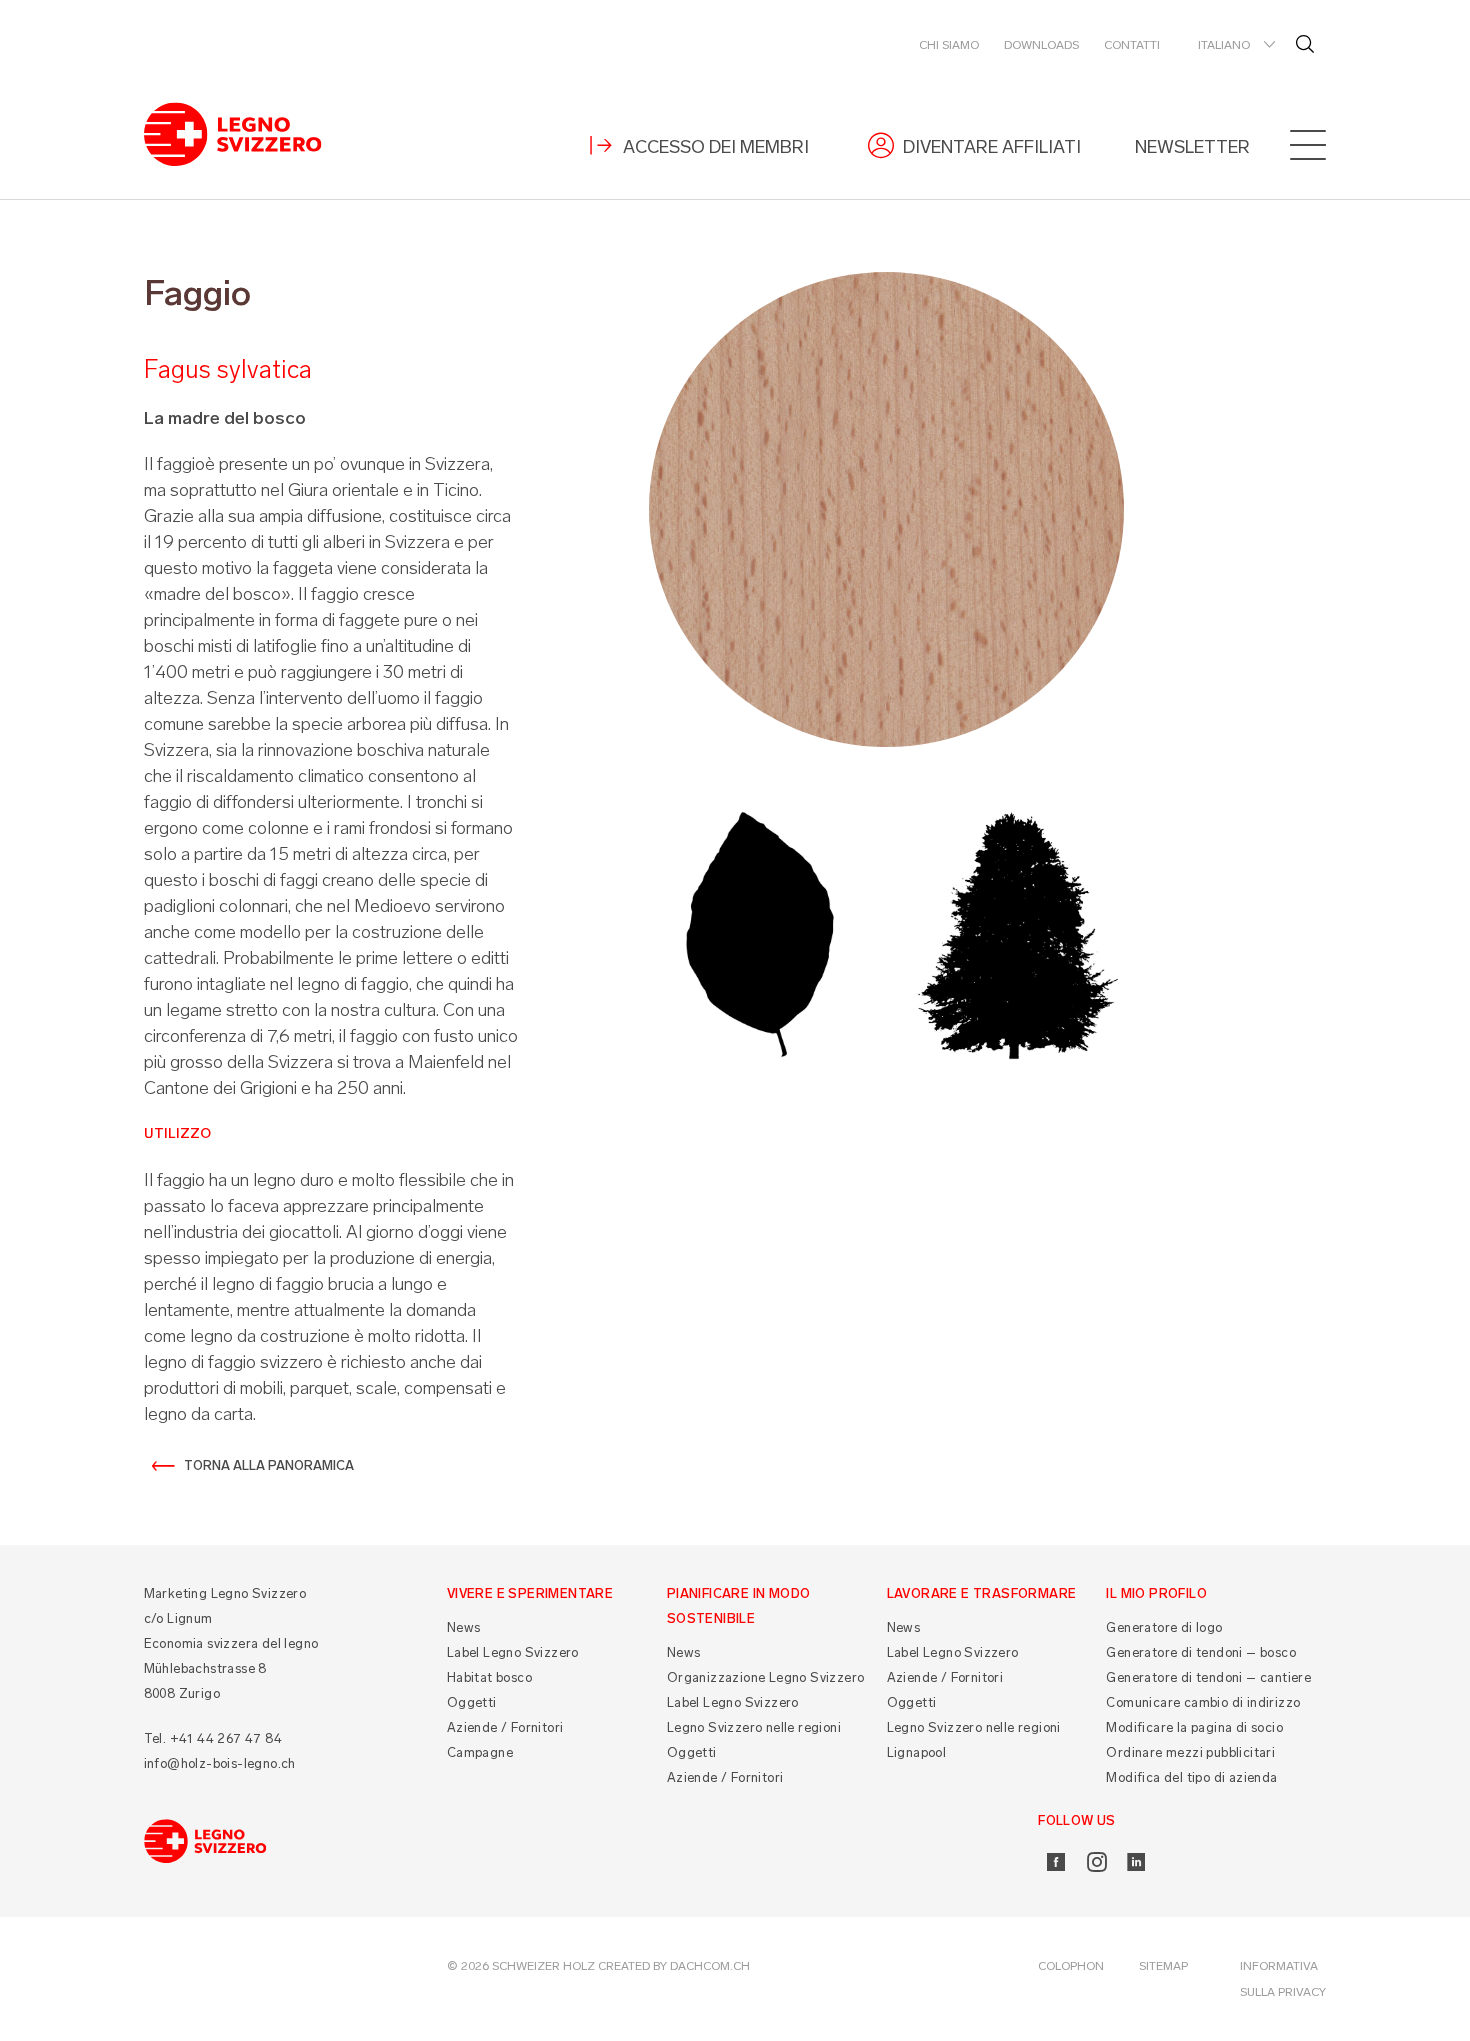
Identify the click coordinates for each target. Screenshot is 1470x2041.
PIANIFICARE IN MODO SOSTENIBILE (739, 1606)
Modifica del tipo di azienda (1191, 1777)
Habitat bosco (489, 1677)
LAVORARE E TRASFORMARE (982, 1593)
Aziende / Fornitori (505, 1727)
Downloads (1041, 45)
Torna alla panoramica (269, 1465)
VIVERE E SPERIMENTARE (530, 1593)
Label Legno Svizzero (513, 1652)
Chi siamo (949, 45)
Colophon (1071, 1966)
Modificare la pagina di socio (1194, 1727)
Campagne (480, 1752)
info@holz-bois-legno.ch (220, 1763)
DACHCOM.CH (710, 1966)
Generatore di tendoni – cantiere (1208, 1677)
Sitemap (1163, 1966)
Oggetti (472, 1702)
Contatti (1132, 45)
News (464, 1627)
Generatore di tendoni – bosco (1201, 1652)
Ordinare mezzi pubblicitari (1190, 1752)
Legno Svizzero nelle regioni (754, 1727)
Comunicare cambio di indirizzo (1203, 1702)
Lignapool (917, 1752)
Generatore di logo (1164, 1627)
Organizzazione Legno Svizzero (766, 1677)
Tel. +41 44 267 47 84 (213, 1738)
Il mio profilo (1156, 1593)
